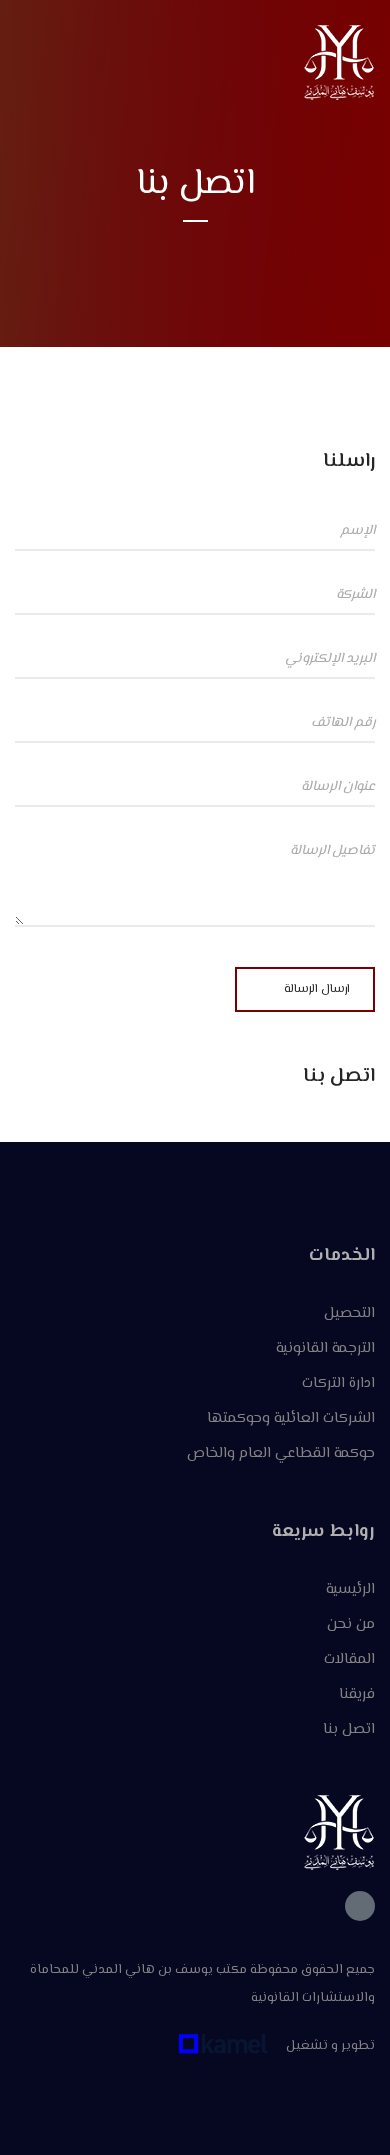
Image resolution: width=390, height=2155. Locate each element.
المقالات (349, 1659)
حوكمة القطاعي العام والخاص (281, 1453)
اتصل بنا (349, 1729)
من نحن (351, 1624)
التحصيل (349, 1313)
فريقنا (357, 1694)
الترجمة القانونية (325, 1348)
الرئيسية (350, 1589)
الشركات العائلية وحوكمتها (291, 1418)
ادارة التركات (338, 1383)
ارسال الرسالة (317, 989)
